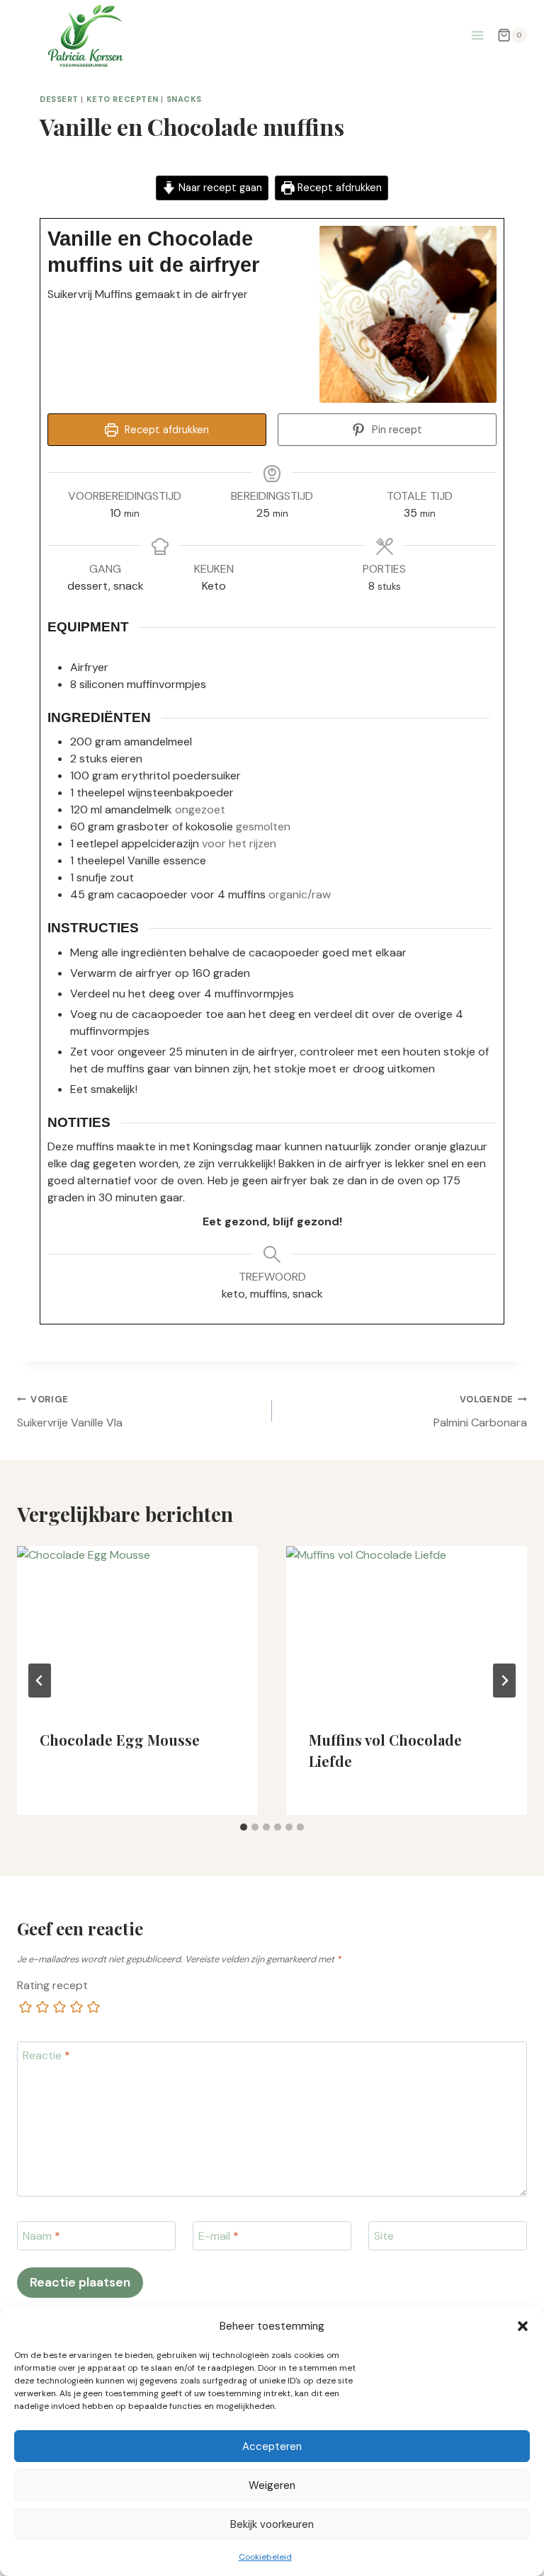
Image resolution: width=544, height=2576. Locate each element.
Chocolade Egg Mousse (120, 1740)
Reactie (46, 2056)
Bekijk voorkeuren (272, 2524)
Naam (41, 2236)
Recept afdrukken (338, 188)
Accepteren (272, 2446)
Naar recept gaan (219, 188)
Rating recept (52, 1986)
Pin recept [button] (396, 430)
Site (384, 2236)
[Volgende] (504, 1681)
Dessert (59, 99)
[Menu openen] (477, 35)
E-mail (219, 2236)
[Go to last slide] (40, 1681)
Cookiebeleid (265, 2557)
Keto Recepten (123, 99)
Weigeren (272, 2485)
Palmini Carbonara (480, 1412)
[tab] (244, 1827)
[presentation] (137, 1626)
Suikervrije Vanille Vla (70, 1412)
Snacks (184, 99)
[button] (523, 2326)
